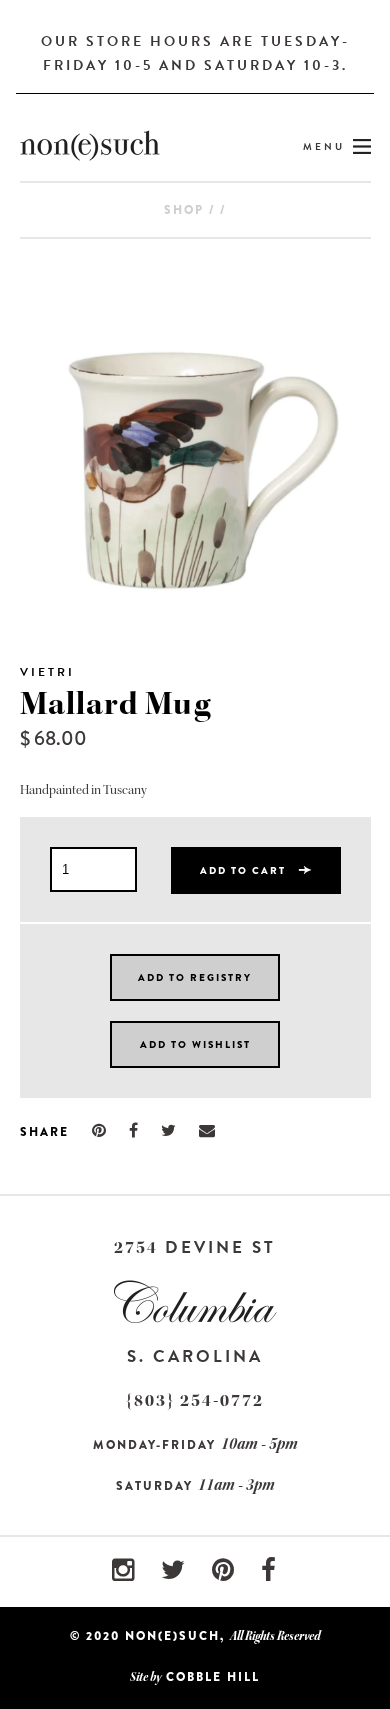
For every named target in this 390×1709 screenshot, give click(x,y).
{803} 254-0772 (195, 1400)
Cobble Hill (213, 1677)
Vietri (47, 672)
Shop (184, 210)
